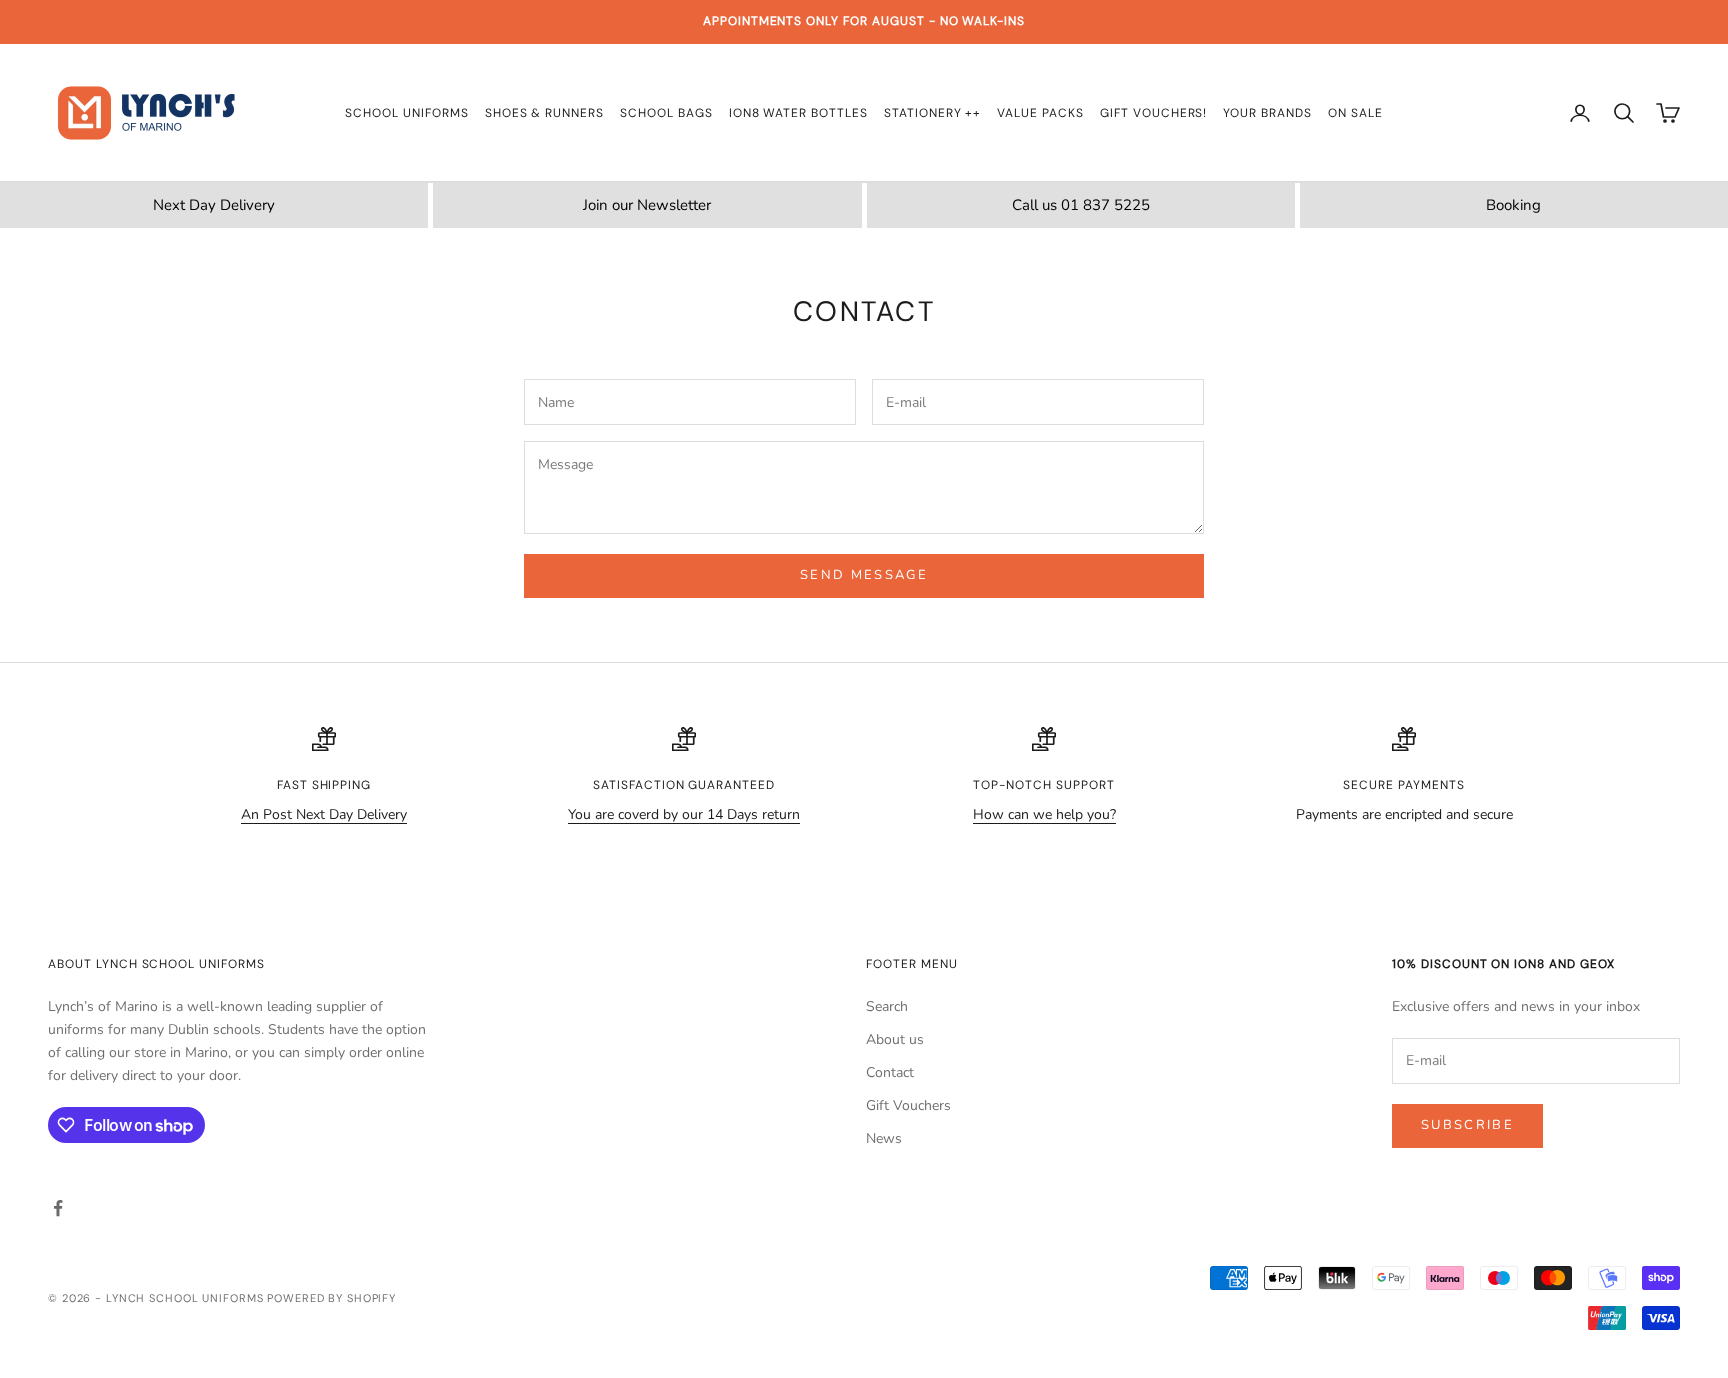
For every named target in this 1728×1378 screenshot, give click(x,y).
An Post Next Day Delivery (324, 814)
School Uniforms (406, 113)
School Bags (666, 113)
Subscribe (1467, 1125)
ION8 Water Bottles (798, 113)
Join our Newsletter (647, 205)
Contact (890, 1072)
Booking (1513, 205)
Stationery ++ (932, 113)
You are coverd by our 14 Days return (684, 814)
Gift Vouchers (908, 1105)
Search (887, 1006)
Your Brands (1267, 113)
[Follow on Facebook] (58, 1208)
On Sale (1355, 113)
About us (895, 1039)
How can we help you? (1044, 814)
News (884, 1138)
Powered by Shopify (331, 1298)
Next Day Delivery (214, 205)
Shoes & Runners (544, 113)
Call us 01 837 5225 (1081, 205)
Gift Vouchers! (1153, 113)
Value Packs (1040, 113)
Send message (864, 575)
